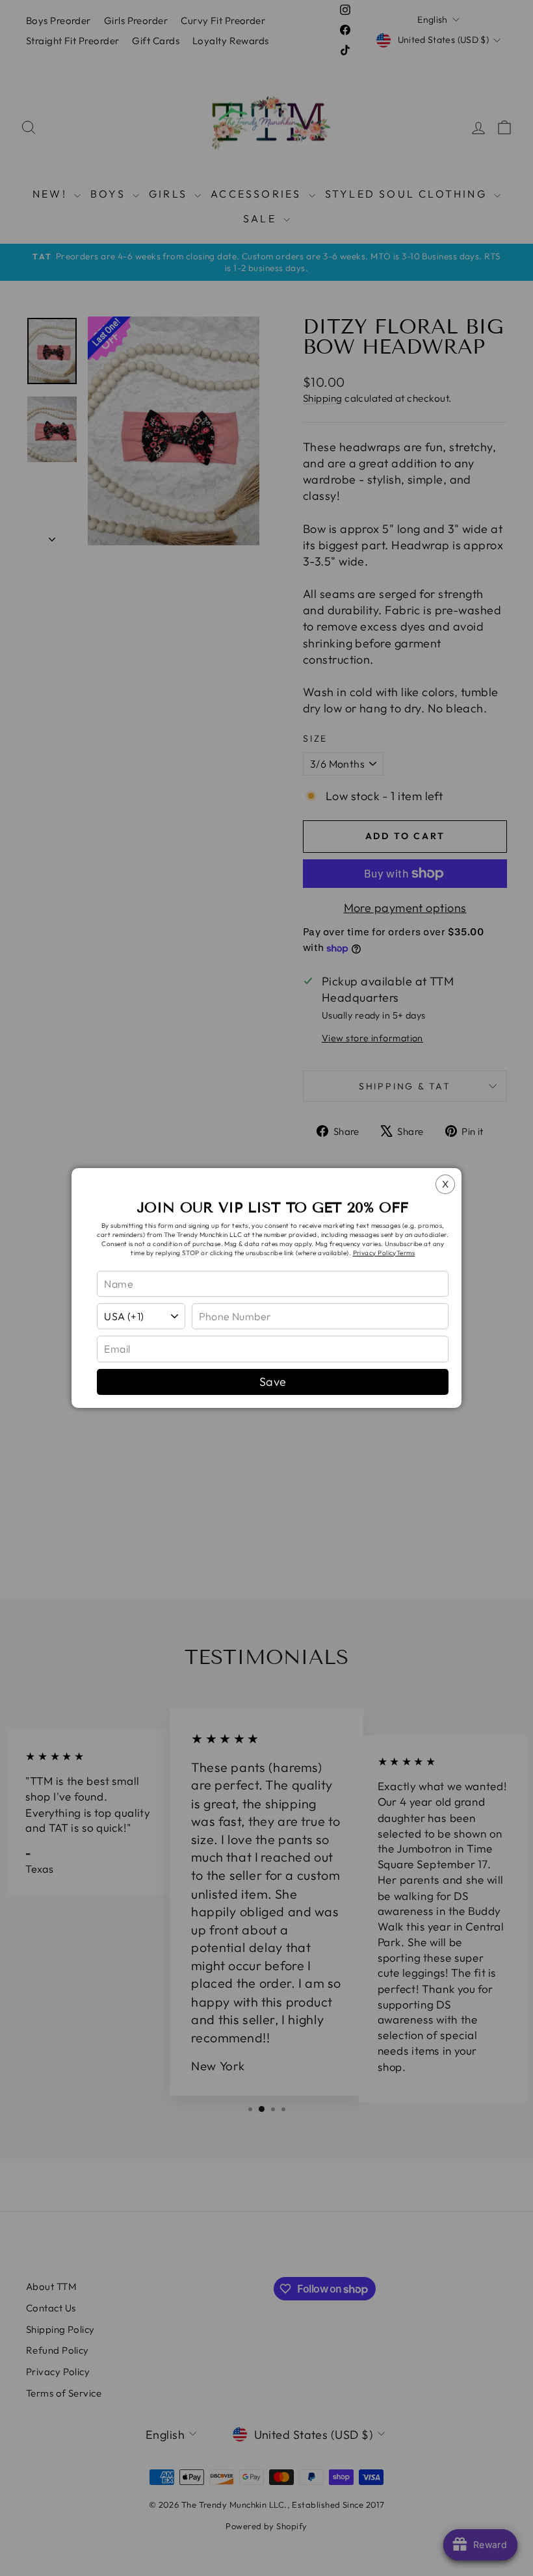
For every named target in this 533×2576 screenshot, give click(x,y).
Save (273, 1382)
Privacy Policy (375, 1253)
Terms (406, 1253)
